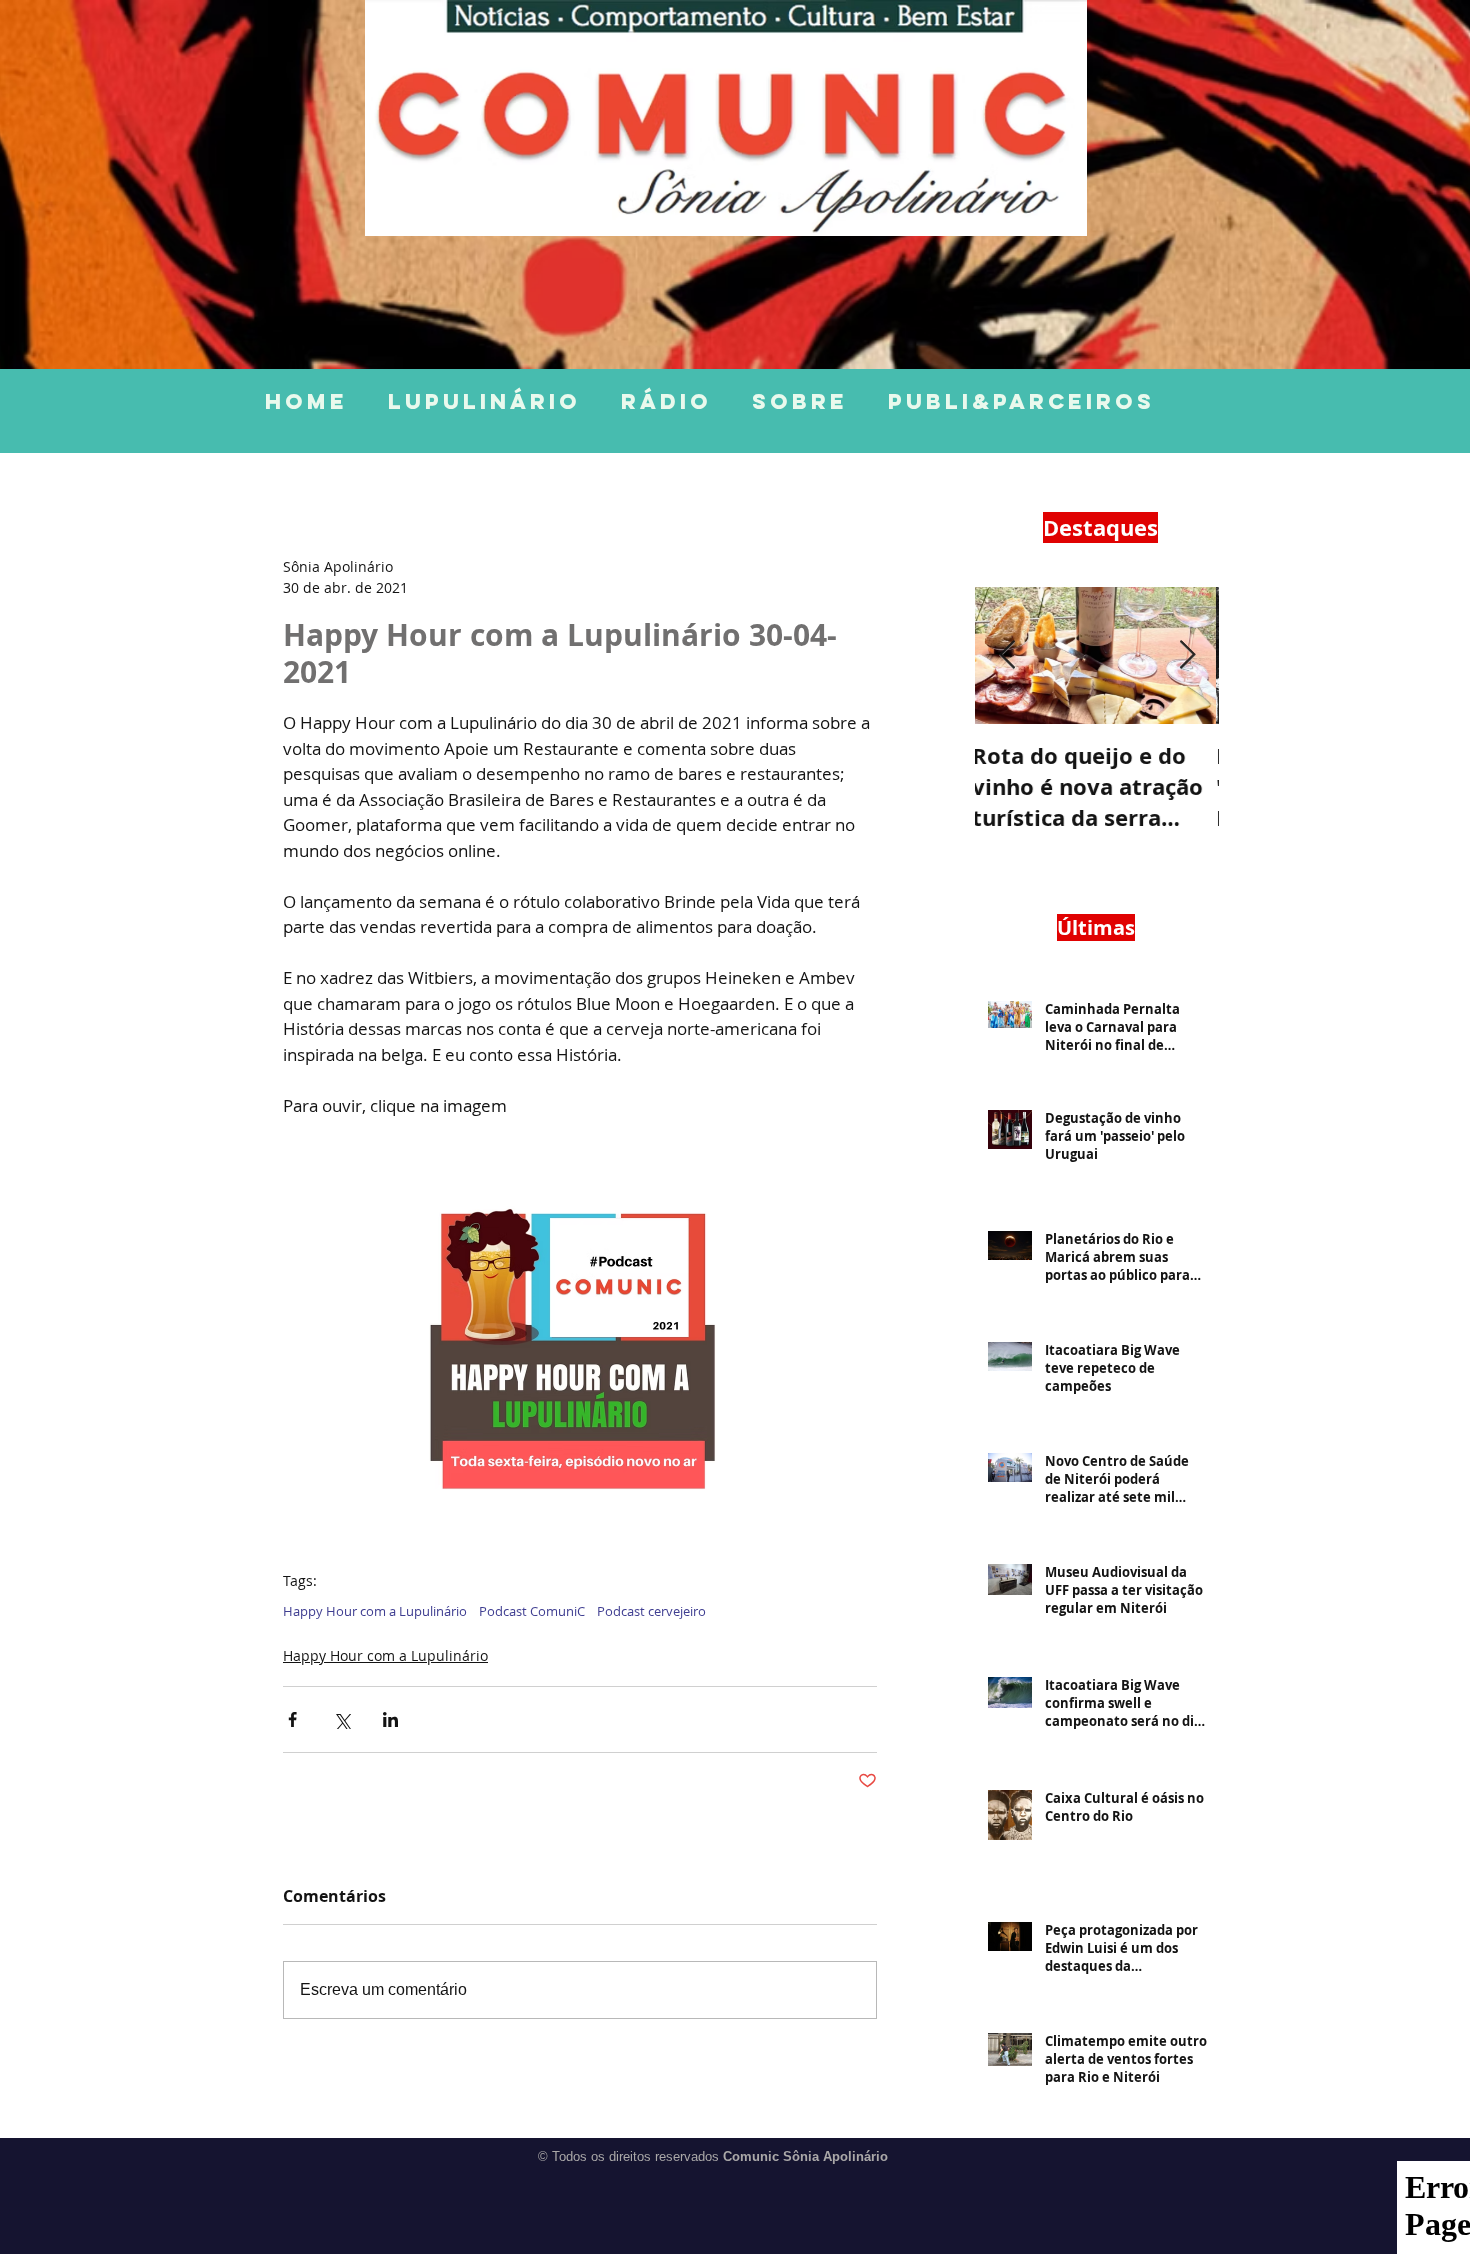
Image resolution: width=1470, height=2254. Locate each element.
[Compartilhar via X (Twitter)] (341, 1719)
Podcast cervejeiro (651, 1611)
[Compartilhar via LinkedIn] (390, 1719)
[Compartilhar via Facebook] (292, 1719)
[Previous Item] (1007, 655)
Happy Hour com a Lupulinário (375, 1611)
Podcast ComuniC (532, 1611)
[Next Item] (1187, 655)
